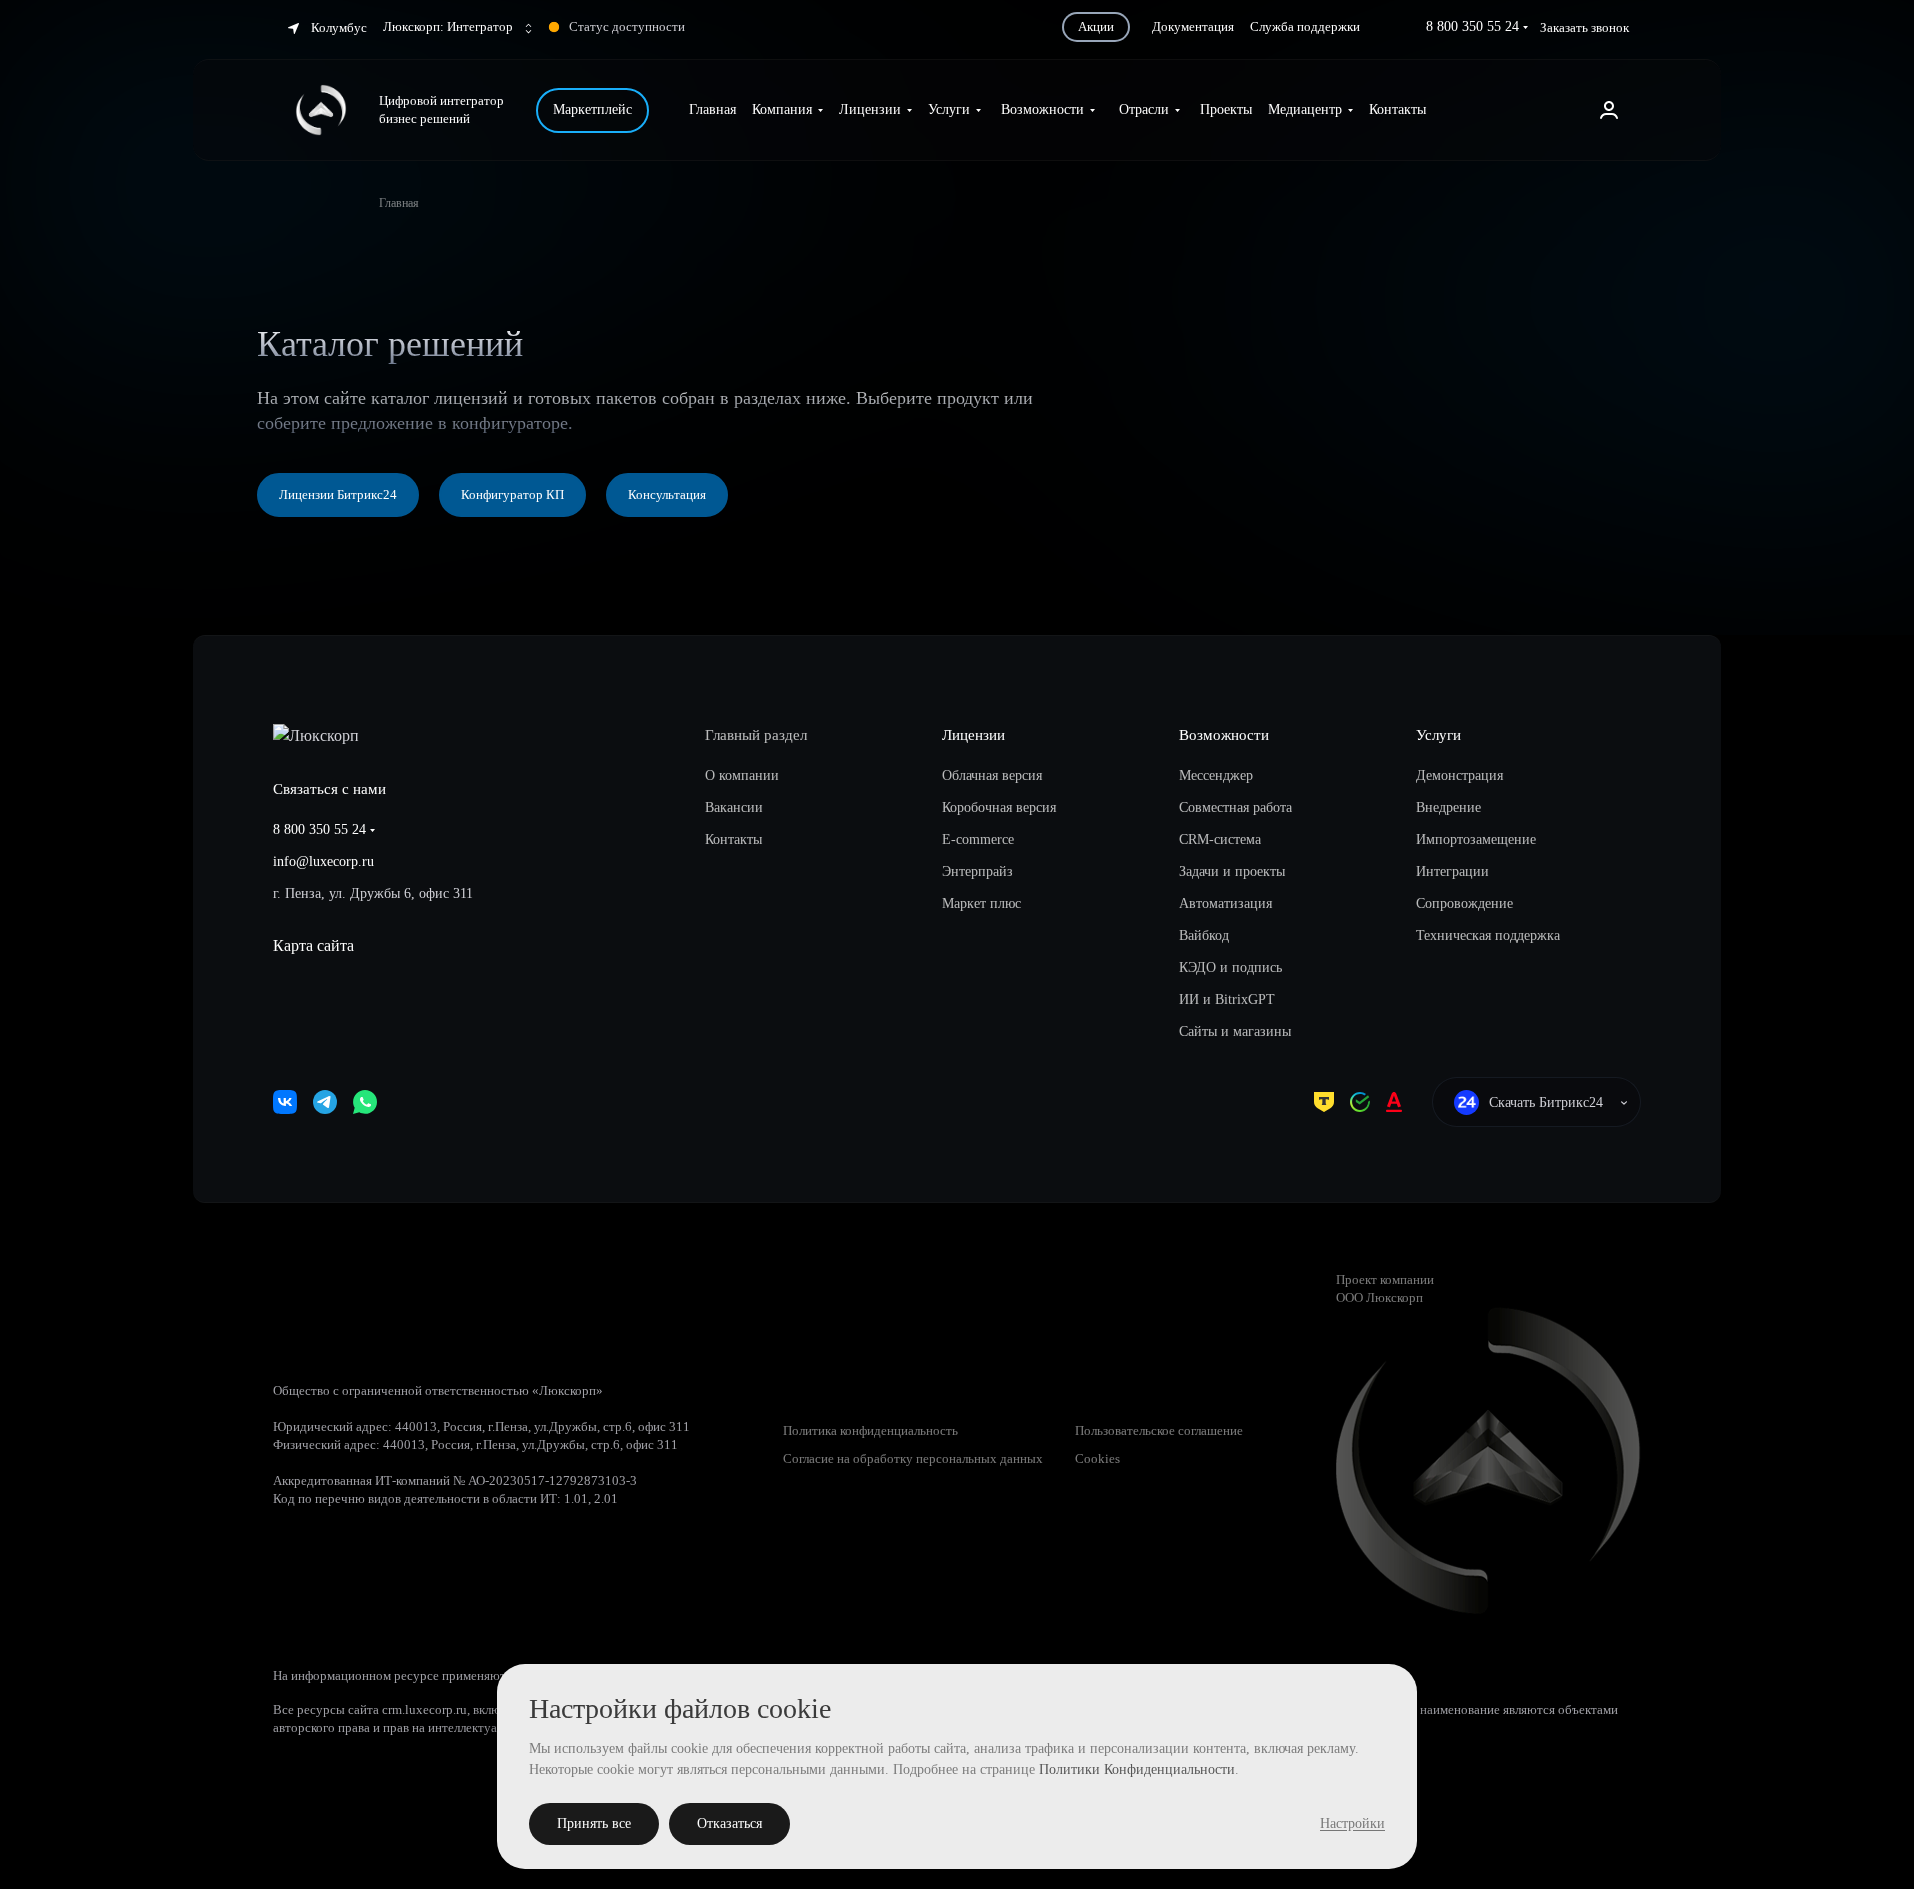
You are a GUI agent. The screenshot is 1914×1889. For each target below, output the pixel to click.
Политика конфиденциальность (870, 1430)
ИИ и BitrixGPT (1227, 999)
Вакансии (734, 807)
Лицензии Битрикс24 (338, 494)
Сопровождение (1464, 903)
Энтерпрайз (977, 871)
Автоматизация (1225, 903)
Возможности (1224, 735)
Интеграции (1452, 871)
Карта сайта (313, 945)
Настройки (1352, 1823)
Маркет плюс (981, 903)
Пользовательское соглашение (1159, 1430)
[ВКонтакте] (285, 1102)
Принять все (594, 1823)
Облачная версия (992, 775)
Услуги (1438, 735)
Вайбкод (1204, 935)
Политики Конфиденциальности (1137, 1769)
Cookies (1097, 1458)
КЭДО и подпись (1230, 967)
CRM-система (1220, 839)
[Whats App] (365, 1102)
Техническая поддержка (1488, 935)
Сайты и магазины (1235, 1031)
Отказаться (729, 1823)
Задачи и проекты (1232, 871)
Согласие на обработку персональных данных (913, 1458)
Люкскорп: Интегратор (449, 26)
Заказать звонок (1584, 27)
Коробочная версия (999, 807)
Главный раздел (756, 735)
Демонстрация (1459, 775)
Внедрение (1448, 807)
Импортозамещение (1476, 839)
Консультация (667, 494)
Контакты (733, 839)
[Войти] (1609, 110)
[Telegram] (325, 1102)
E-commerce (978, 839)
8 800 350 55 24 (1472, 26)
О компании (742, 775)
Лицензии (973, 735)
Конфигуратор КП (512, 494)
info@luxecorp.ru (323, 861)
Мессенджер (1216, 775)
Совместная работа (1235, 807)
